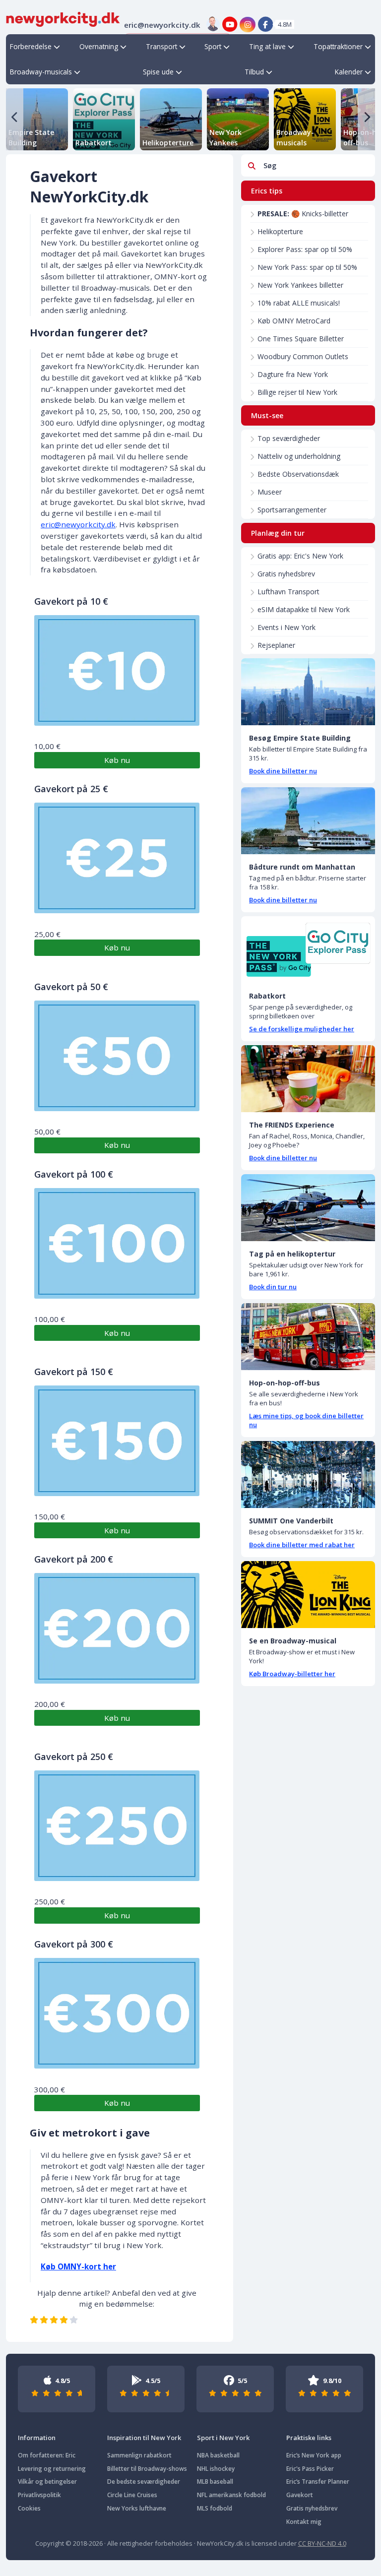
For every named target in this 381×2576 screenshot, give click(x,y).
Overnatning (99, 46)
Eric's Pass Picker (310, 2469)
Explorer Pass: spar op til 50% (305, 249)
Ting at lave (267, 46)
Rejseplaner (276, 645)
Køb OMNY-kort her (78, 2266)
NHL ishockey (216, 2469)
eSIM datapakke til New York (304, 609)
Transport (161, 46)
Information (37, 2438)
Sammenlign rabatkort (139, 2455)
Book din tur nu (273, 1287)
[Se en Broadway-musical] (308, 1595)
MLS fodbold (215, 2508)
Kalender (349, 72)
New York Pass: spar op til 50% (307, 267)
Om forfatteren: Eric (47, 2455)
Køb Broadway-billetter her (292, 1674)
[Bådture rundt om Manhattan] (308, 821)
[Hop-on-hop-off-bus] (308, 1337)
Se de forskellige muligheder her (302, 1029)
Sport (213, 46)
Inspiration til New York (144, 2438)
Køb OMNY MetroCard (294, 321)
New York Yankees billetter (300, 285)
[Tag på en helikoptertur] (308, 1208)
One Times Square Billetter (301, 339)
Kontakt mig (304, 2522)
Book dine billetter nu (283, 771)
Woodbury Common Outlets (303, 356)
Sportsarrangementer (292, 510)
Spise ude (158, 72)
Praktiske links (309, 2438)
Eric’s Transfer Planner (318, 2482)
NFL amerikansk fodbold (231, 2495)
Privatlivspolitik (39, 2495)
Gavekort (300, 2495)
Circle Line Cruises (132, 2495)
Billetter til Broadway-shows (147, 2469)
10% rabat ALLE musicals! (299, 303)
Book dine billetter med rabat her (302, 1545)
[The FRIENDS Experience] (308, 1079)
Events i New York (286, 627)
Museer (270, 492)
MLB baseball (215, 2482)
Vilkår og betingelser (47, 2482)
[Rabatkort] (308, 950)
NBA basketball (218, 2455)
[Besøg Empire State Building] (308, 692)
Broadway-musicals (41, 72)
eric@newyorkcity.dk (78, 524)
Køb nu (117, 760)
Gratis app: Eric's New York (300, 556)
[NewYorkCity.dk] (63, 18)
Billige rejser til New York (297, 392)
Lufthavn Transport (288, 592)
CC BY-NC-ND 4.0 (322, 2543)
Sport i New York (223, 2438)
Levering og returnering (52, 2469)
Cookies (29, 2508)
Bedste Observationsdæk (298, 474)
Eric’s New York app (314, 2455)
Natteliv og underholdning (299, 456)
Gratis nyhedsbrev (286, 574)
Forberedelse (31, 46)
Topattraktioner (338, 46)
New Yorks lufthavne (137, 2508)
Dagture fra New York (293, 374)
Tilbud (254, 72)
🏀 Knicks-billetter (303, 214)
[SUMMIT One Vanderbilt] (308, 1475)
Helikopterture (280, 231)
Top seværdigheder (289, 438)
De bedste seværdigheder (144, 2482)
